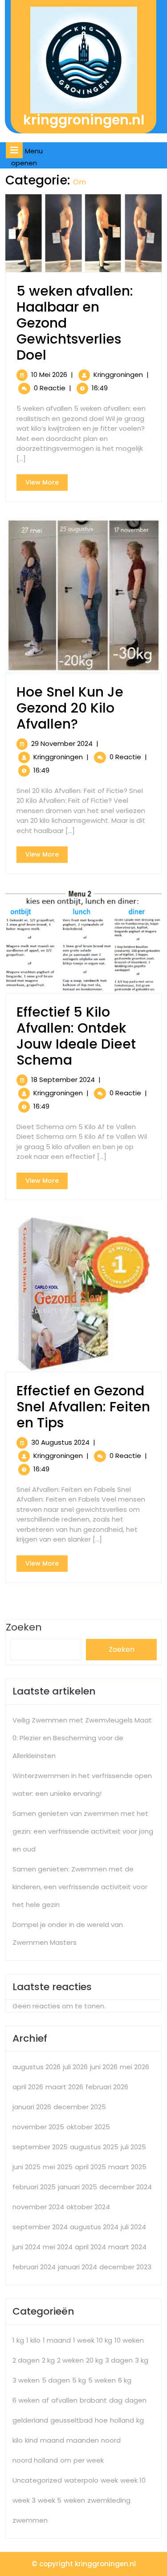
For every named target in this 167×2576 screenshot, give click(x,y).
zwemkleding (109, 2500)
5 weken (102, 2380)
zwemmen (30, 2520)
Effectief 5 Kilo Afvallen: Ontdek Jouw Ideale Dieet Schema (76, 1036)
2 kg (48, 2360)
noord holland (35, 2460)
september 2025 (40, 2147)
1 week (84, 2340)
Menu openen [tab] (30, 157)
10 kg (104, 2340)
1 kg (18, 2340)
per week (89, 2460)
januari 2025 (77, 2187)
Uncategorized (37, 2480)
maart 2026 (64, 2087)
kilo (18, 2440)
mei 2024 (58, 2247)
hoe (101, 2420)
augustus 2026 (37, 2067)
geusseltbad (71, 2420)
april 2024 (90, 2247)
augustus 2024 (94, 2227)
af (45, 2400)
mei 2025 (58, 2167)
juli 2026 (75, 2067)
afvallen (64, 2400)
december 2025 (80, 2107)
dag (116, 2400)
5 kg (79, 2380)
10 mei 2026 (49, 375)
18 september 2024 (63, 1080)
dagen (136, 2400)
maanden (83, 2440)
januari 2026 (32, 2107)
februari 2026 (107, 2087)
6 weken (26, 2400)
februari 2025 (34, 2187)
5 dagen (56, 2380)
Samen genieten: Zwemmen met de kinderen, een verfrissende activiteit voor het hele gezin (80, 1887)
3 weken (26, 2380)
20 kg (94, 2360)
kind (31, 2440)
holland (122, 2420)
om (66, 2460)
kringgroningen (118, 375)
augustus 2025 (94, 2147)
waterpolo (81, 2480)
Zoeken (122, 1649)
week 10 (133, 2480)
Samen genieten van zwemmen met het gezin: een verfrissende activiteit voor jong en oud (83, 1831)
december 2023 (125, 2267)
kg (140, 2420)
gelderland (30, 2420)
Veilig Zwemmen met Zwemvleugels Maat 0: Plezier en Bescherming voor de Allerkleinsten (82, 1738)
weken (74, 2500)
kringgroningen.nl (84, 120)
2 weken (70, 2360)
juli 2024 (133, 2227)
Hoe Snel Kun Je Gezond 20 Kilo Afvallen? (70, 708)
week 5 (50, 2500)
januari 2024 (77, 2267)
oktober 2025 (88, 2127)
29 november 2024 (62, 743)
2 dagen (26, 2360)
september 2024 (40, 2227)
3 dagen (119, 2360)
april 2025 (90, 2167)
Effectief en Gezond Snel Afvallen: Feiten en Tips (83, 1407)
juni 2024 (26, 2247)
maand (52, 2440)
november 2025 (38, 2127)
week (109, 2480)
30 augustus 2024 (60, 1442)
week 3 (24, 2500)
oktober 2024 (88, 2207)
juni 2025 (26, 2167)
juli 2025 (133, 2147)
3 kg (142, 2360)
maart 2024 (127, 2247)
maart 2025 (127, 2167)
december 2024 (126, 2187)
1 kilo (33, 2340)
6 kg (125, 2380)
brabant (93, 2400)
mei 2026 (134, 2067)
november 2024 (38, 2207)
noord (111, 2440)
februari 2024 (34, 2267)
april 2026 (28, 2087)
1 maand (57, 2340)
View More (47, 484)
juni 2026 (104, 2067)
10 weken (129, 2340)
